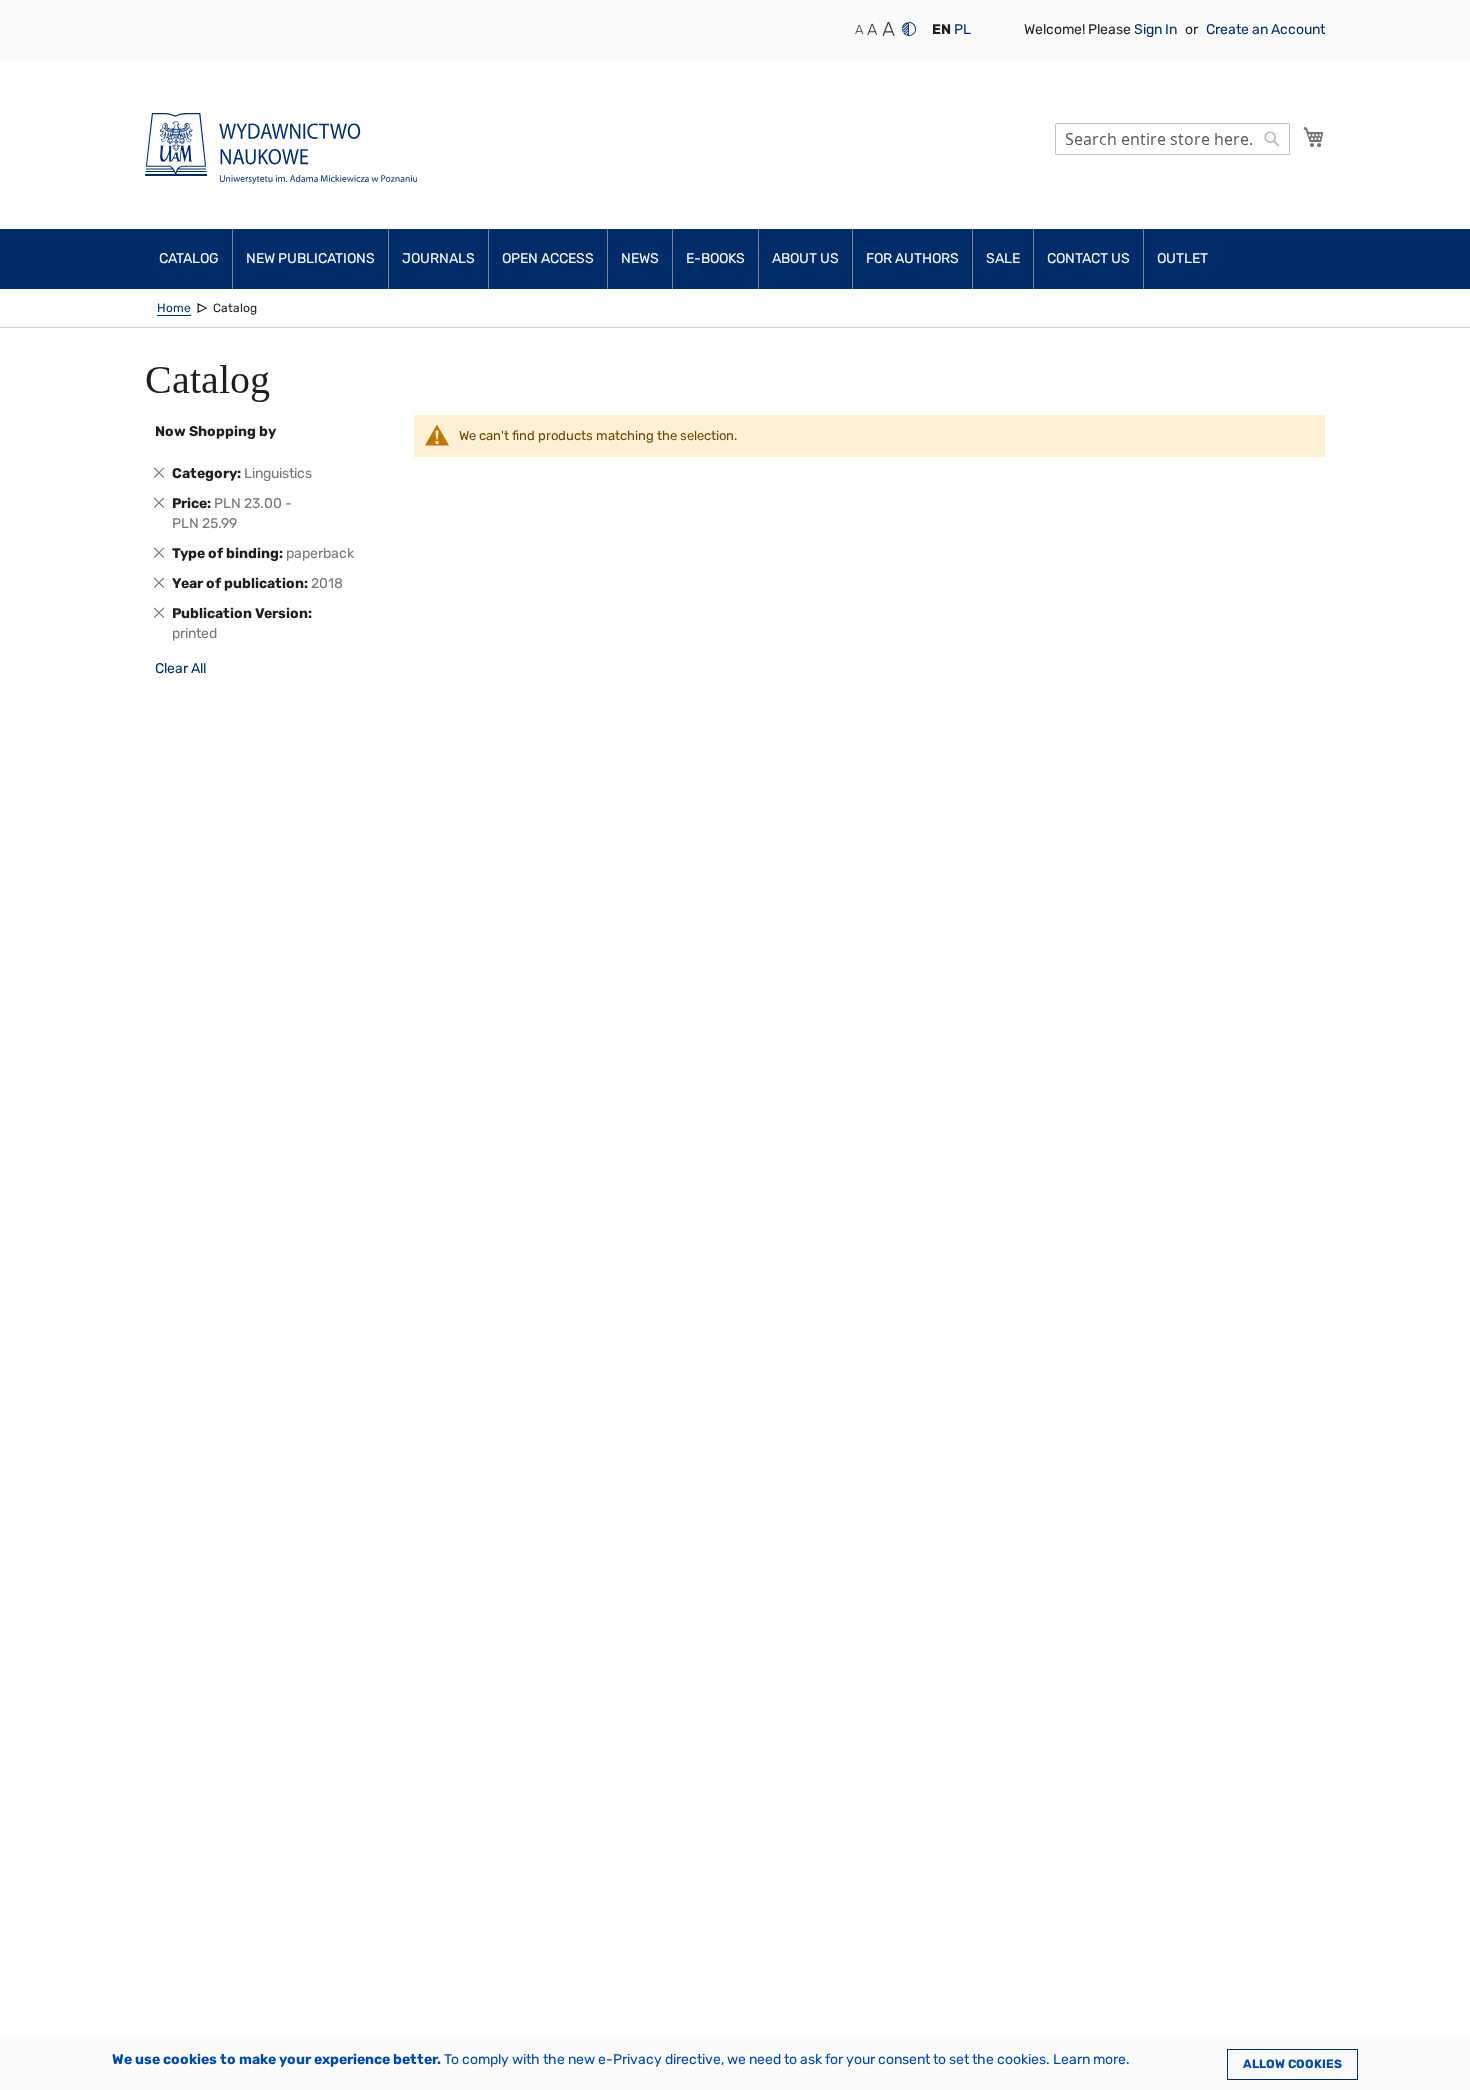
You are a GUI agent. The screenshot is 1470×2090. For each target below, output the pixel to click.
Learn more (1089, 2059)
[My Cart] (1314, 137)
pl (962, 29)
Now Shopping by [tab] (215, 431)
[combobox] (1172, 139)
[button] (941, 30)
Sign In (1157, 29)
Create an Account (1265, 29)
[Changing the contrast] (909, 29)
